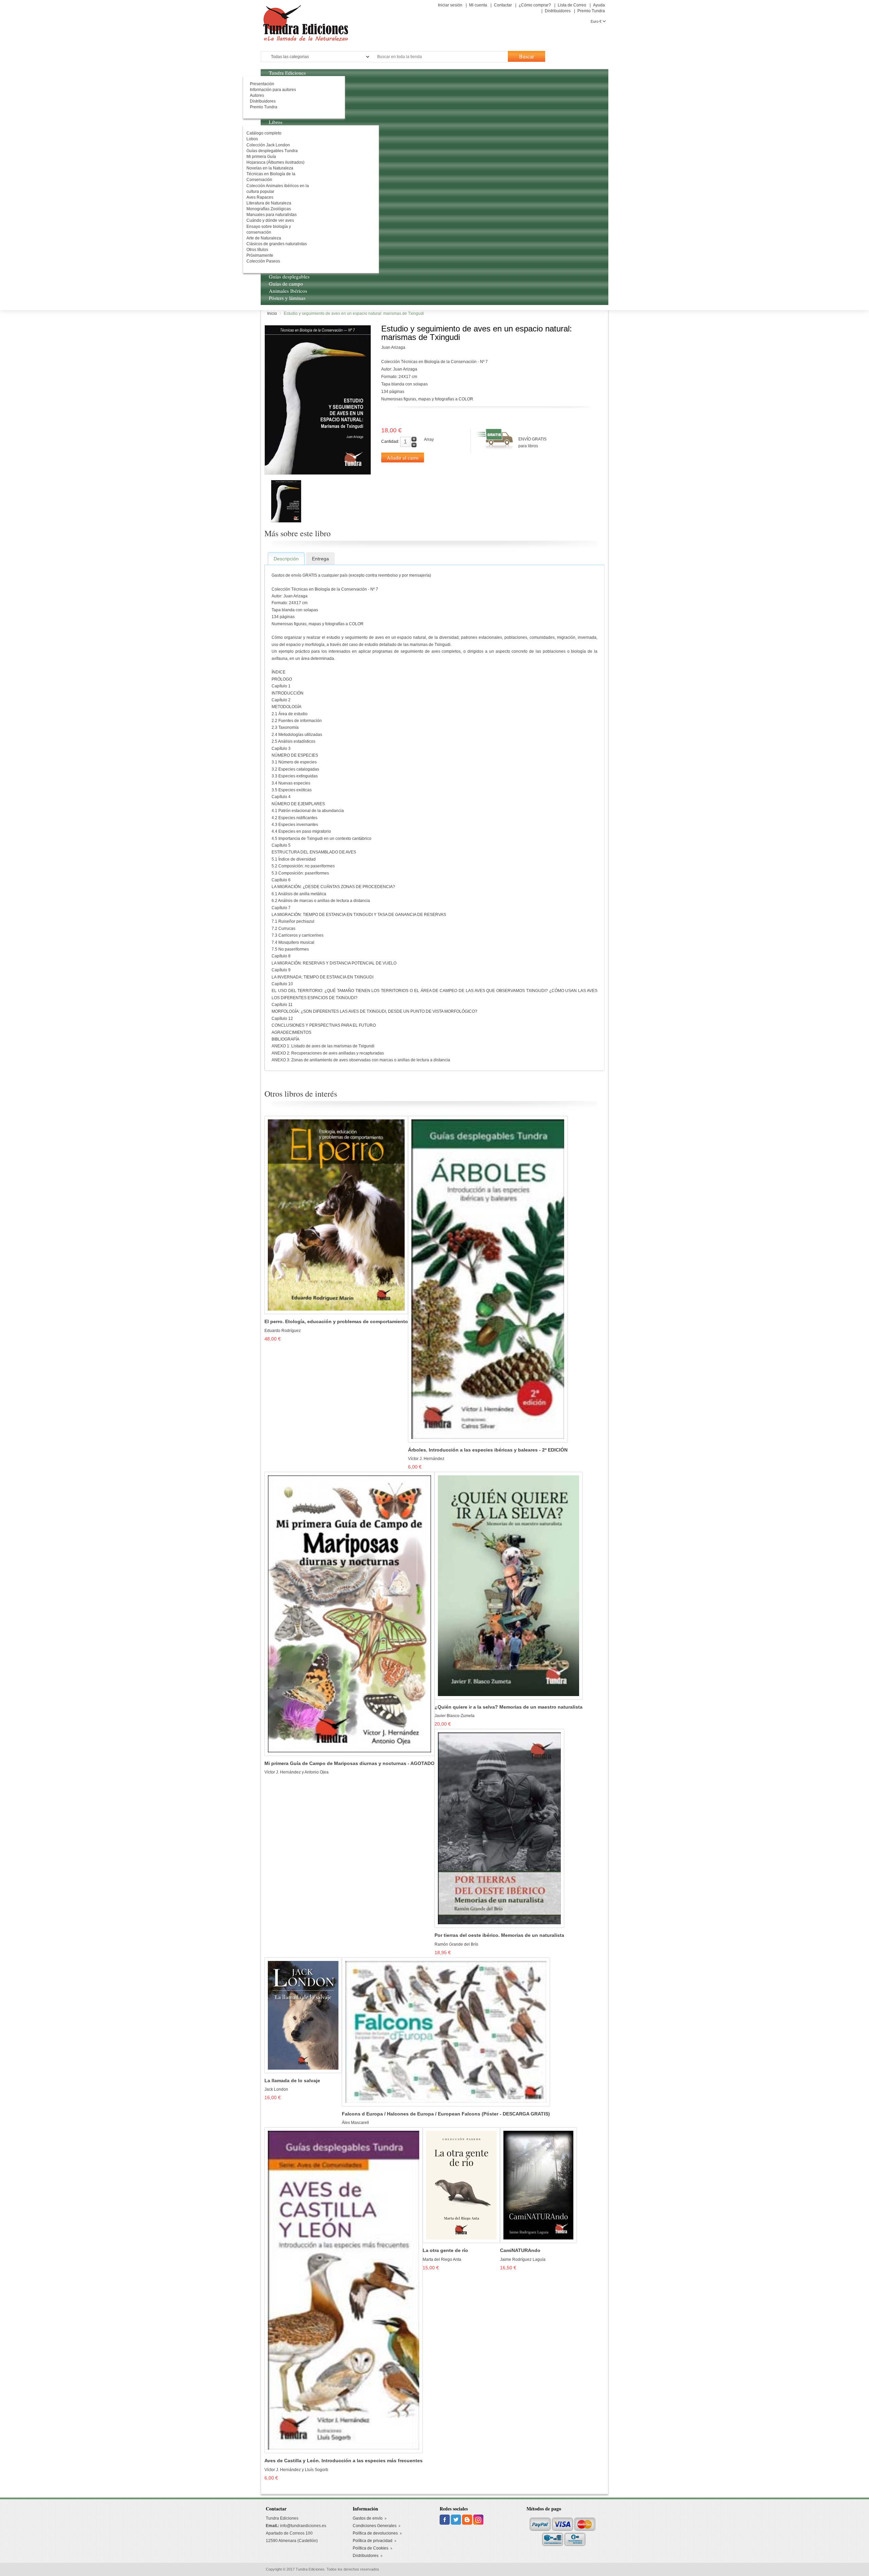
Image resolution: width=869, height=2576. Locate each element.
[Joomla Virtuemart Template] (445, 2519)
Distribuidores (558, 11)
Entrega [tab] (320, 559)
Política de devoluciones (375, 2533)
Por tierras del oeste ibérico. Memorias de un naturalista (499, 1935)
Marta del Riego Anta (442, 2259)
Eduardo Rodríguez (283, 1331)
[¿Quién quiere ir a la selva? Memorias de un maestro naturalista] (509, 1585)
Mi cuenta (478, 5)
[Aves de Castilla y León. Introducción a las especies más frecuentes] (344, 2290)
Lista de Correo (572, 5)
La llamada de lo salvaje (292, 2081)
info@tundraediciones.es (303, 2526)
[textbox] (439, 57)
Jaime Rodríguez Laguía (523, 2259)
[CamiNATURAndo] (538, 2185)
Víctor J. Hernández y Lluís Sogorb (296, 2470)
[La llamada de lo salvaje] (303, 2015)
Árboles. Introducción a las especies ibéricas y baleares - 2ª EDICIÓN (488, 1450)
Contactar (503, 5)
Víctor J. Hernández (426, 1459)
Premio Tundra (591, 11)
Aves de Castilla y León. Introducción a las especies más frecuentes (344, 2461)
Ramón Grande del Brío (456, 1944)
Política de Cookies (371, 2548)
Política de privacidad (373, 2541)
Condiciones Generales (375, 2526)
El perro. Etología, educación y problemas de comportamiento (336, 1322)
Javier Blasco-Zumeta (455, 1716)
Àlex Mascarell (355, 2123)
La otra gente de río (445, 2250)
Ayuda (599, 5)
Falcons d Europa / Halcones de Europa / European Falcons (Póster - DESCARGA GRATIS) (446, 2114)
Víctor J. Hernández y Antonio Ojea (297, 1772)
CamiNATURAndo (520, 2250)
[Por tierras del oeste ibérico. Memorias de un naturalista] (499, 1828)
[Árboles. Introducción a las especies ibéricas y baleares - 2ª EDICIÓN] (488, 1279)
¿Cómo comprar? (535, 5)
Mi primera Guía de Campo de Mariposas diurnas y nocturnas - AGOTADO (349, 1763)
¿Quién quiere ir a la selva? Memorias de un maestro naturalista (509, 1707)
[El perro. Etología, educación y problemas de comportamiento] (336, 1215)
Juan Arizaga (393, 347)
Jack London (276, 2089)
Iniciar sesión (450, 5)
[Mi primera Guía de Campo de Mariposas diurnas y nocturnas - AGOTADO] (349, 1614)
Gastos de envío (368, 2518)
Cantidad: (390, 442)
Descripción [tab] (286, 559)
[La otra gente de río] (461, 2185)
